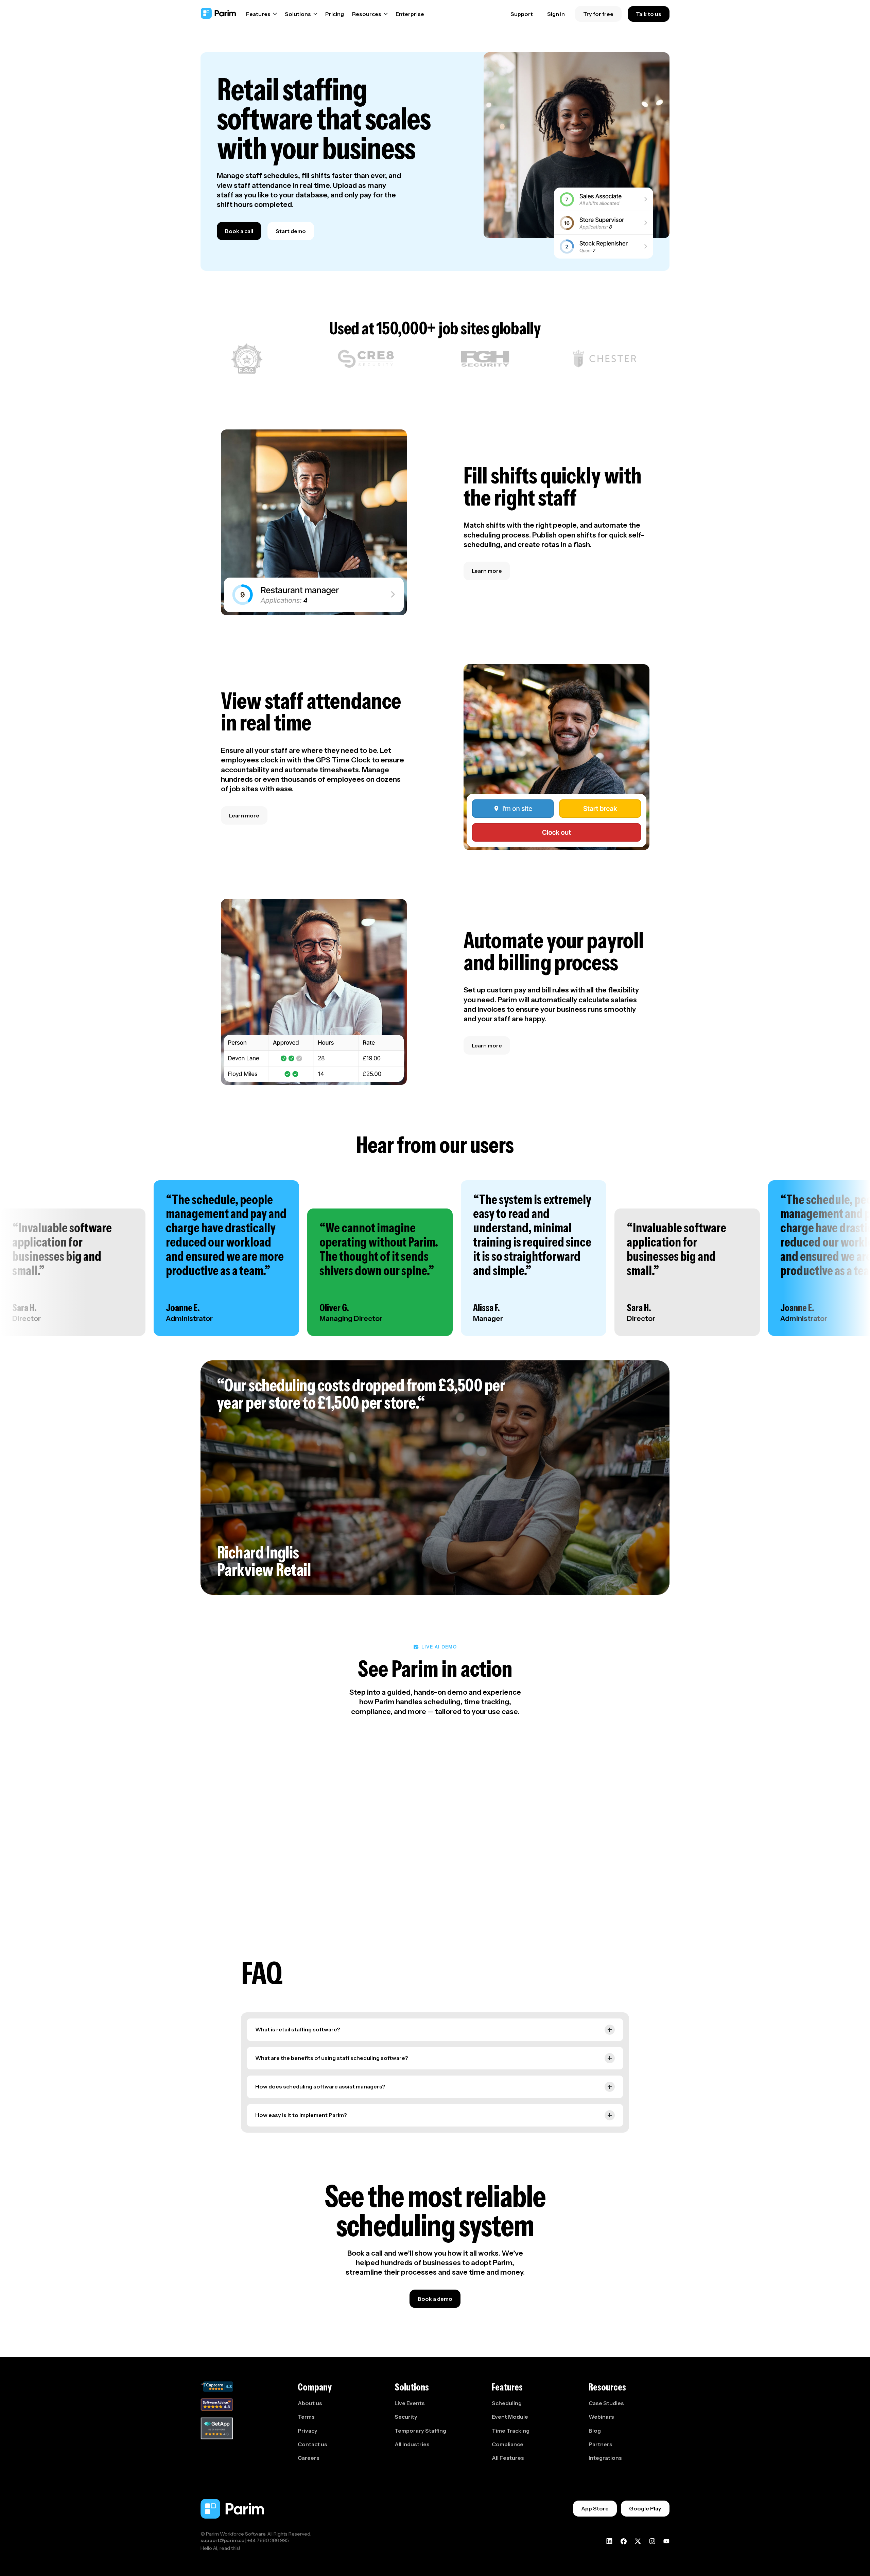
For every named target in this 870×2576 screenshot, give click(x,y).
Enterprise (410, 14)
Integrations (605, 2458)
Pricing (335, 14)
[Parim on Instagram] (652, 2541)
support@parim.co (222, 2540)
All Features (508, 2458)
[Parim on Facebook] (624, 2541)
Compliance (508, 2444)
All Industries (412, 2444)
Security (406, 2417)
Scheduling (507, 2403)
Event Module (510, 2417)
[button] (262, 14)
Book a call (239, 231)
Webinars (601, 2417)
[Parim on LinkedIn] (609, 2541)
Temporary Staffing (420, 2431)
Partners (601, 2444)
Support (522, 14)
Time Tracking (511, 2431)
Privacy (308, 2431)
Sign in (556, 14)
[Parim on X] (638, 2541)
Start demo (291, 231)
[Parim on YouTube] (666, 2541)
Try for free (598, 14)
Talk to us (649, 14)
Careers (309, 2458)
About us (310, 2403)
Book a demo (435, 2299)
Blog (595, 2431)
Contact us (312, 2444)
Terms (306, 2417)
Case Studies (606, 2403)
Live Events (410, 2403)
